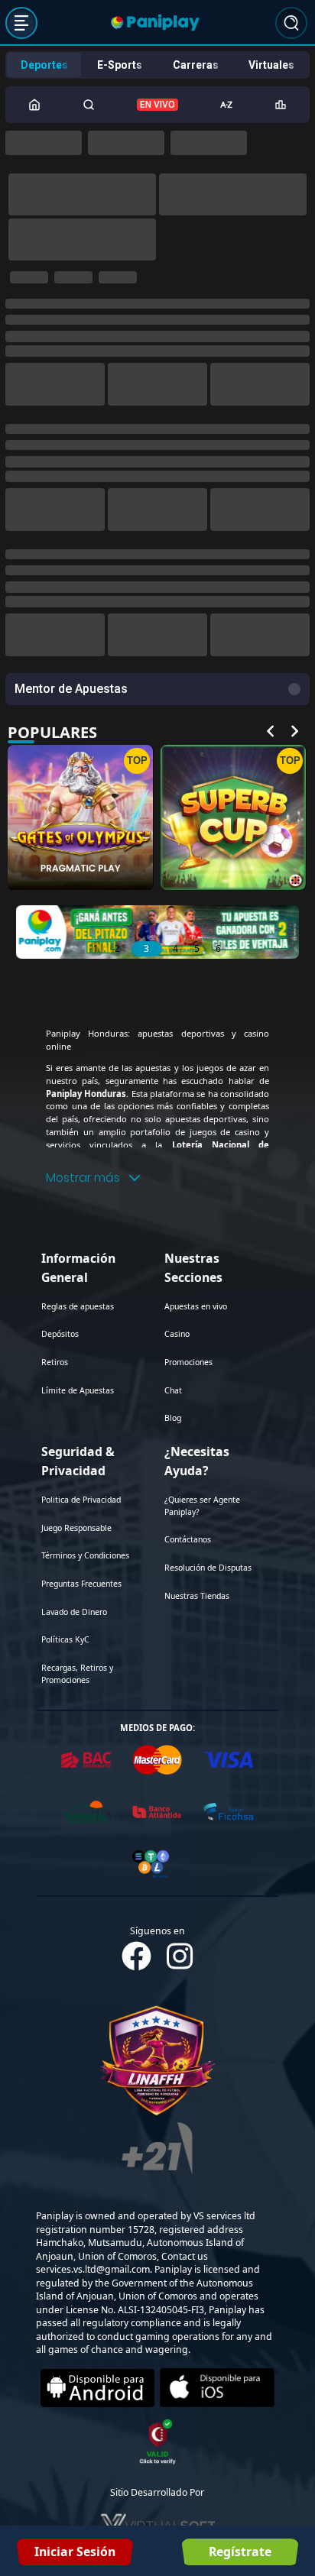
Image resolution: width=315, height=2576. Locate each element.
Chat (173, 1056)
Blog (173, 1083)
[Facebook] (136, 1621)
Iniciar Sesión (75, 2552)
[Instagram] (180, 1621)
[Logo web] (155, 22)
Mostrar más (83, 843)
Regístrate (240, 2552)
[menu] (21, 22)
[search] (291, 22)
